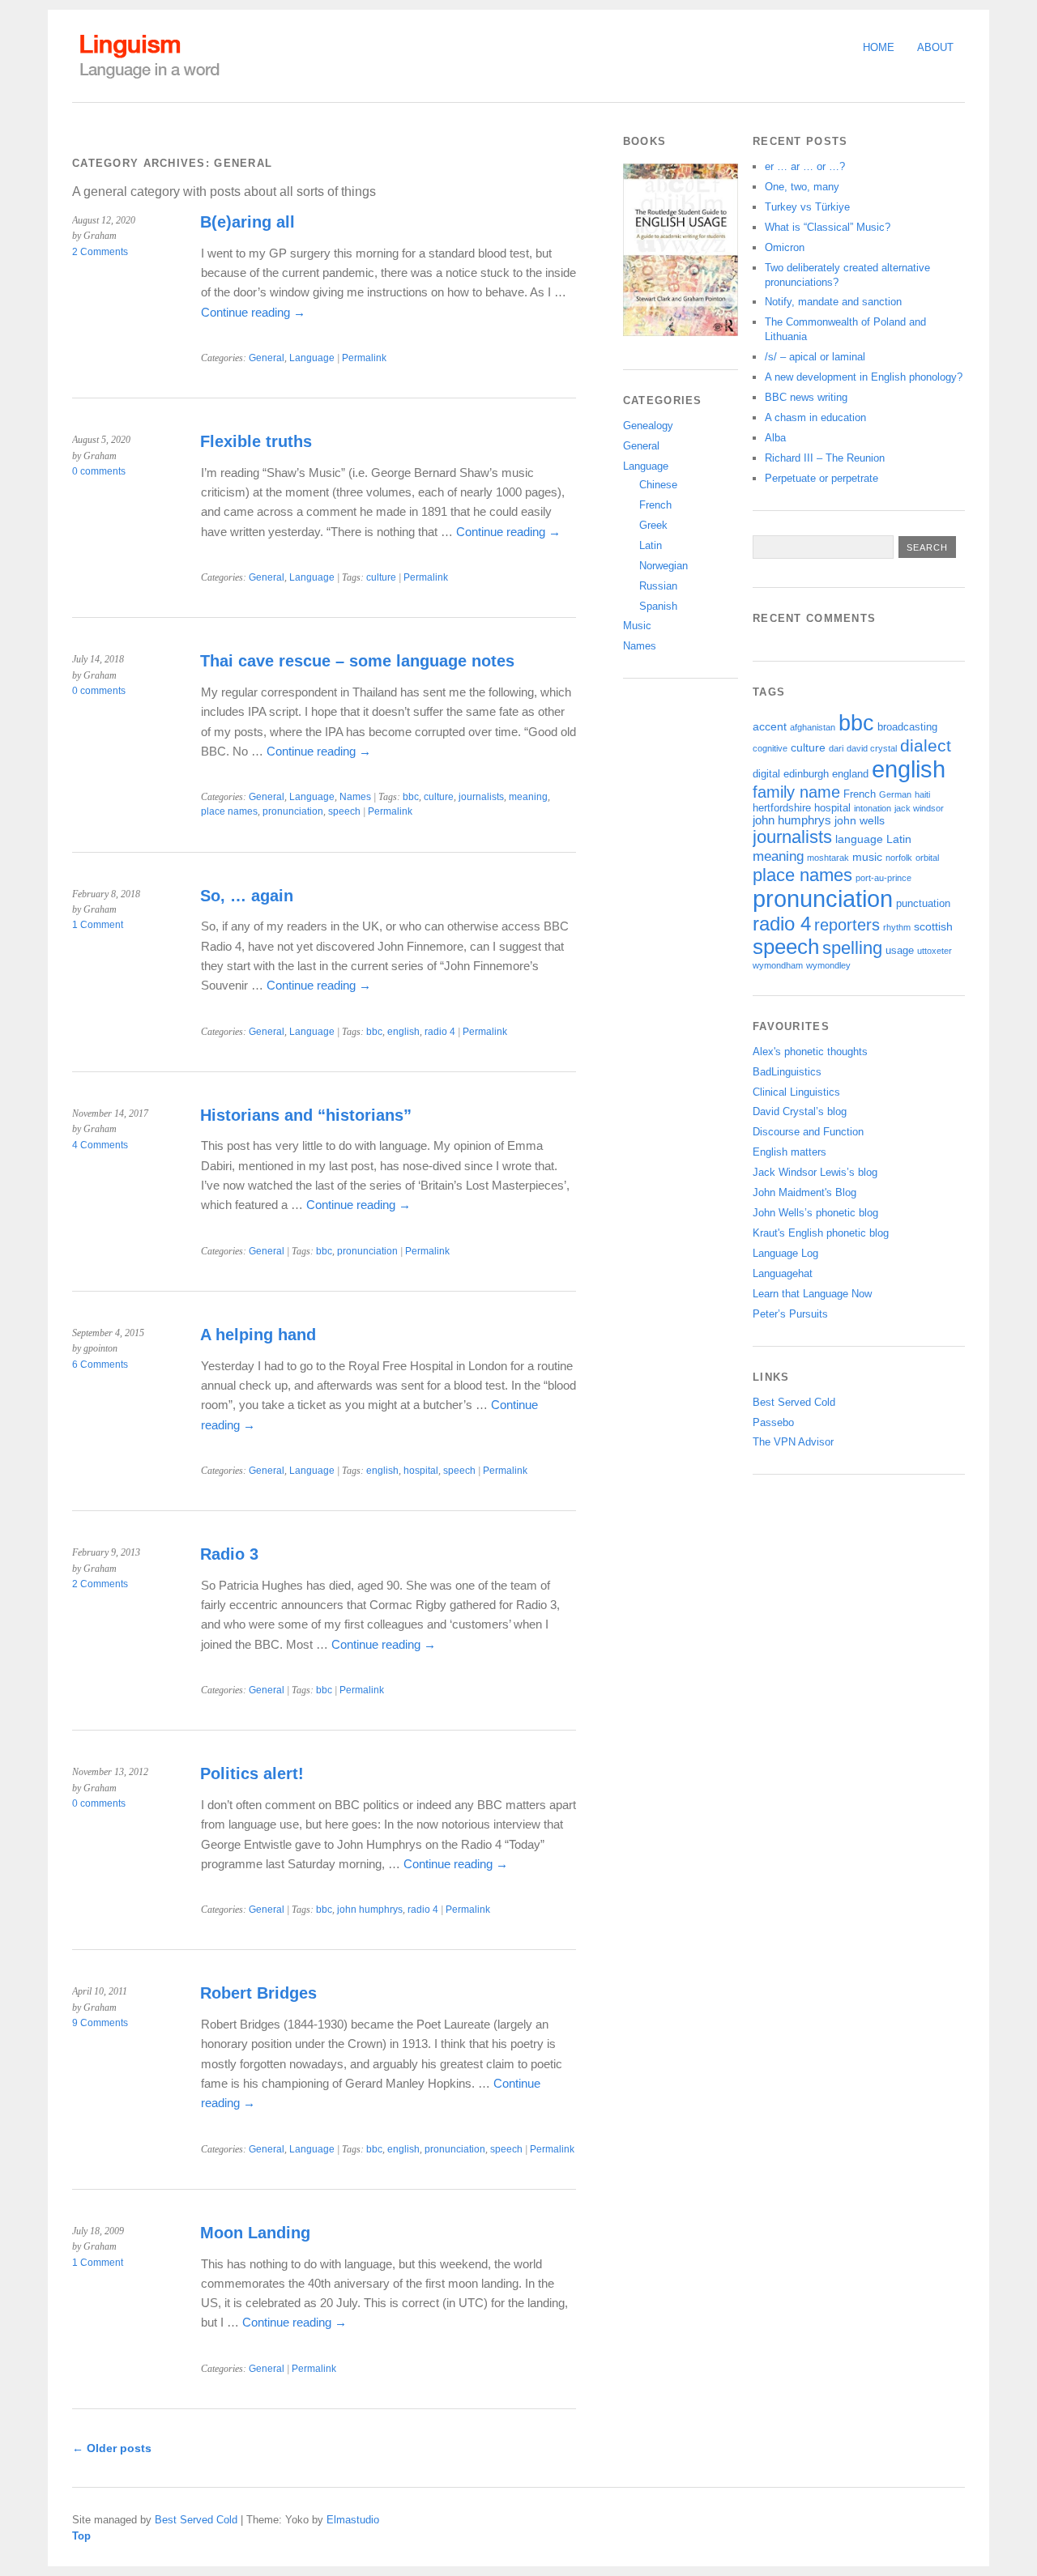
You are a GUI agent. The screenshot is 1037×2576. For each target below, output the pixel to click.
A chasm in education (815, 417)
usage (900, 951)
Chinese (658, 485)
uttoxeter (935, 951)
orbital (927, 858)
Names (355, 797)
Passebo (773, 1422)
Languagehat (783, 1273)
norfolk (899, 858)
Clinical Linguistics (796, 1092)
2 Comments (100, 252)
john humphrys (370, 1910)
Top (81, 2536)
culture (381, 577)
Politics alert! (252, 1773)
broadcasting (907, 727)
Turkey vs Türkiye (807, 207)
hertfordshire (782, 808)
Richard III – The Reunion (825, 458)
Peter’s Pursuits (790, 1314)
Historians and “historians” (306, 1115)
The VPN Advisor (793, 1442)
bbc (411, 797)
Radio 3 (229, 1554)
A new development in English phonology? (864, 377)
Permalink (364, 358)
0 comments (99, 471)
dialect (926, 745)
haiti (922, 794)
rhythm (897, 927)
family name (796, 792)
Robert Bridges (258, 1993)
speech (344, 811)
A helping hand (258, 1335)
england (850, 774)
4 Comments (100, 1145)
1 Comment (98, 925)
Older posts (112, 2448)
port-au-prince (883, 878)
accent (770, 726)
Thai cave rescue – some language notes (357, 661)
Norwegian (664, 566)
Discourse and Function (808, 1132)
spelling (852, 948)
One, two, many (802, 187)
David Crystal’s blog (800, 1111)
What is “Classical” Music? (828, 227)
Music (637, 626)
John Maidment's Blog (804, 1192)
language (859, 839)
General (267, 358)
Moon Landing (255, 2233)
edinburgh (806, 774)
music (867, 857)
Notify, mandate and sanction (833, 302)
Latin (651, 545)
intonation (873, 808)
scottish (933, 926)
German (895, 794)
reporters (847, 925)
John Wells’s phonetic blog (815, 1213)
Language (312, 358)
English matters (789, 1152)
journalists (481, 797)
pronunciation (293, 811)
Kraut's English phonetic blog (821, 1233)
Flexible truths (256, 441)
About (935, 47)
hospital (421, 1471)
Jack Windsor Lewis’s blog (815, 1172)
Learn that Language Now (812, 1294)
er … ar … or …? (805, 166)
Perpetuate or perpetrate (821, 478)
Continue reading (253, 312)
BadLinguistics (787, 1072)
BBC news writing (806, 397)
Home (879, 47)
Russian (658, 586)
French (655, 505)
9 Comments (100, 2023)
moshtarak (828, 858)
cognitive (770, 748)
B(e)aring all (248, 222)
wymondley (828, 965)
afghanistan (813, 727)
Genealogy (648, 426)
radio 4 (440, 1032)
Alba (775, 438)
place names (229, 811)
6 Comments (100, 1365)
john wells (860, 820)
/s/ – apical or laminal (815, 357)
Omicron (785, 247)
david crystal (872, 748)
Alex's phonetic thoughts (810, 1052)
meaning (528, 797)
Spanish (658, 606)
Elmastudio (353, 2520)
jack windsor (919, 808)
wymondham (778, 965)
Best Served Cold (794, 1402)
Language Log (785, 1253)
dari (836, 748)
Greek (653, 525)
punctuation (923, 904)
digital (766, 774)
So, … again (247, 896)
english (403, 1032)
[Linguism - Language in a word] (149, 79)
